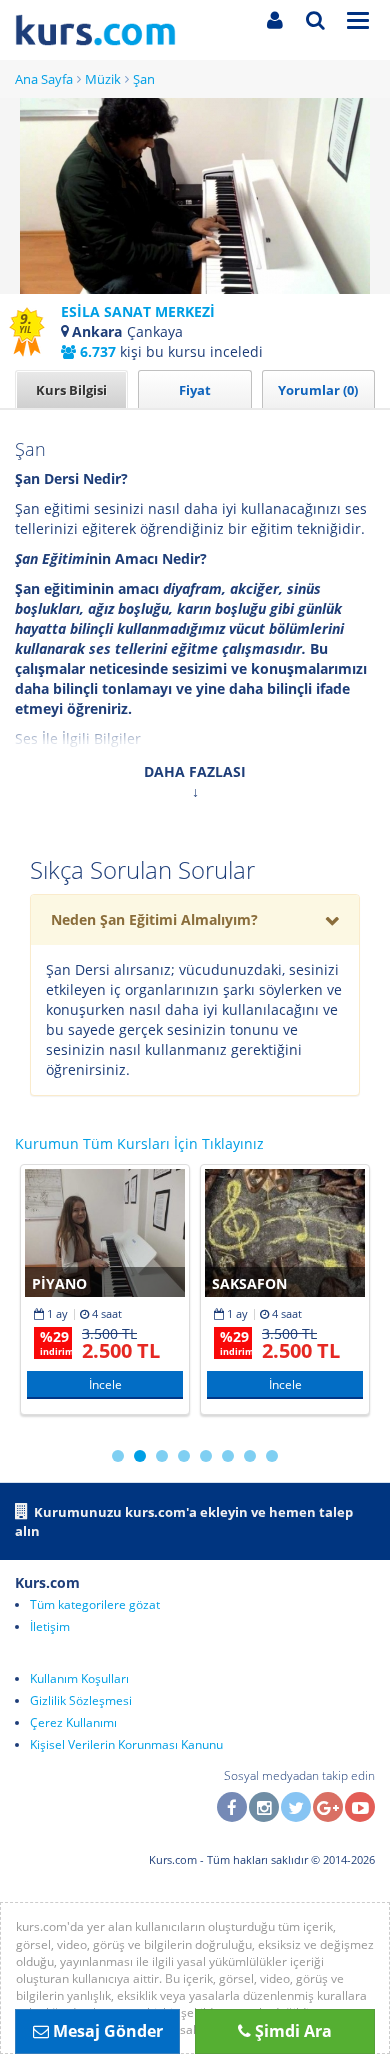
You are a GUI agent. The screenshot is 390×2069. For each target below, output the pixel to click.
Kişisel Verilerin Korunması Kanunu (126, 1744)
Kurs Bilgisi (71, 390)
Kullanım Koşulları (79, 1678)
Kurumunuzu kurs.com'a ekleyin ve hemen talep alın (184, 1521)
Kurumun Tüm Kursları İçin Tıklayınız (139, 1143)
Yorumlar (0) (318, 390)
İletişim (50, 1626)
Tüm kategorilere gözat (95, 1604)
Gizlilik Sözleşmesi (81, 1700)
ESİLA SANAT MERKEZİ (138, 311)
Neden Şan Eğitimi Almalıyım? (154, 919)
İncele (105, 1384)
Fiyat (195, 390)
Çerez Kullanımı (73, 1722)
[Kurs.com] (118, 30)
